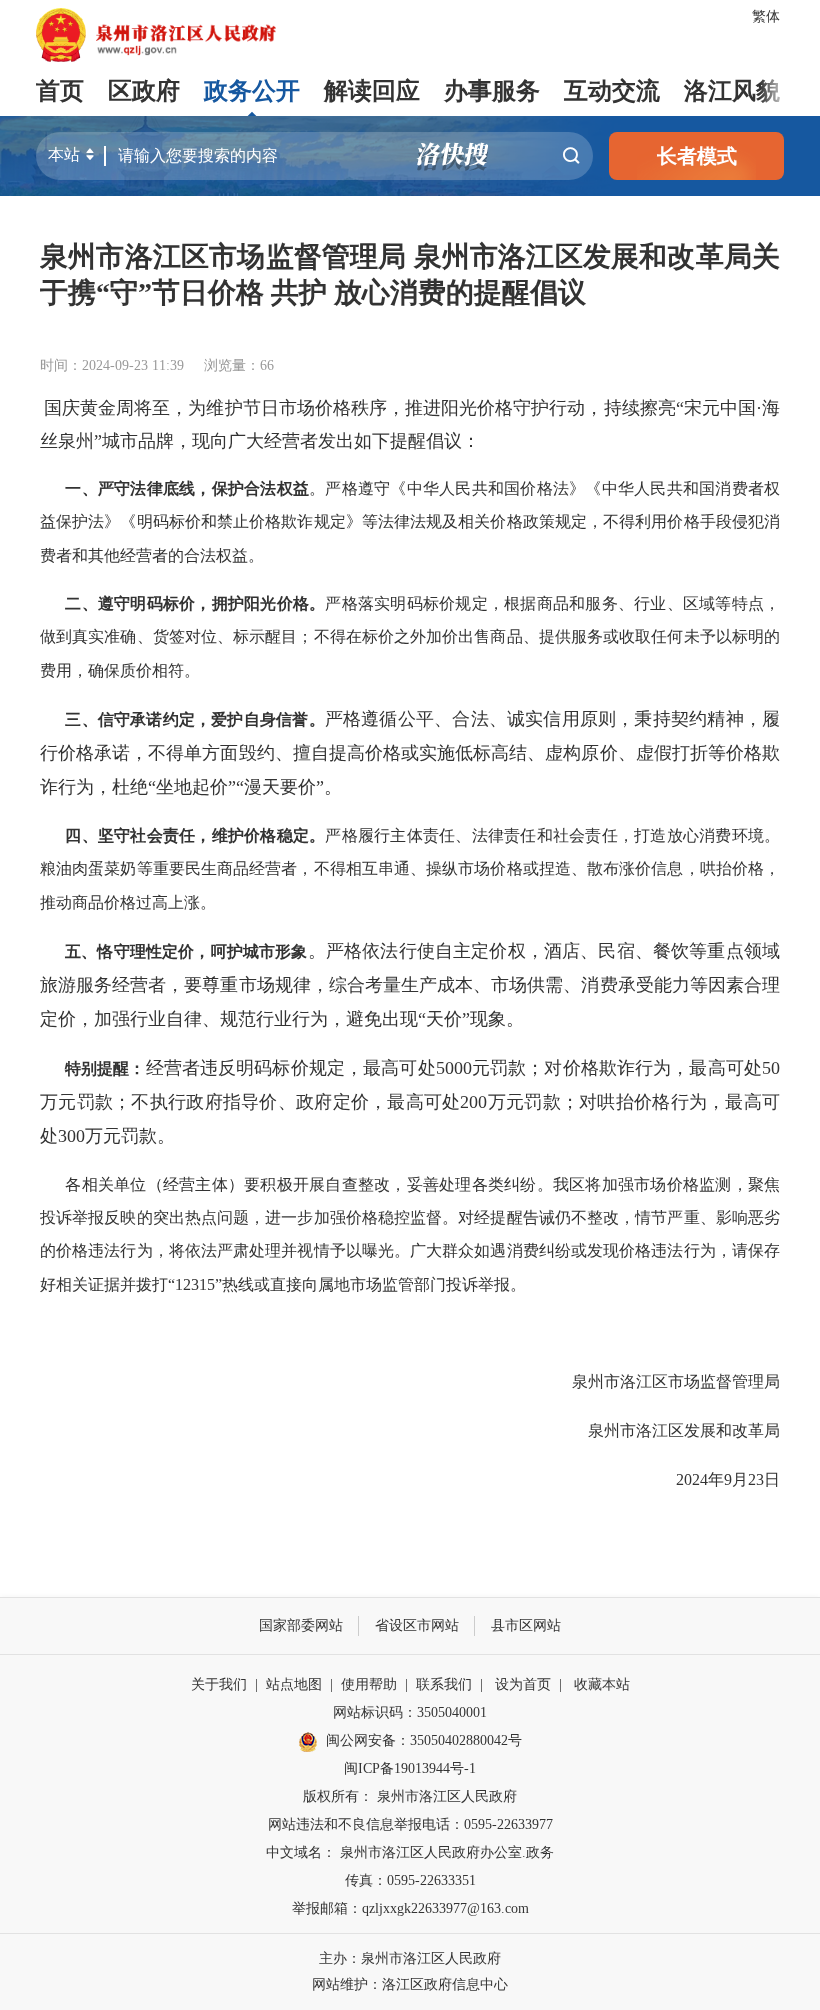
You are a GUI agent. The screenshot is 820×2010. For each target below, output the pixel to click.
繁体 (766, 16)
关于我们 (219, 1684)
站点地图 (294, 1684)
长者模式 (697, 156)
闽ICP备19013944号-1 (410, 1768)
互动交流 (612, 91)
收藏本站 (602, 1684)
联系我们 (444, 1684)
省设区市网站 (417, 1625)
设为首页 (523, 1684)
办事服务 (492, 91)
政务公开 (252, 91)
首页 (60, 91)
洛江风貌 (732, 91)
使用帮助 (369, 1684)
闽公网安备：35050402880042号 (424, 1740)
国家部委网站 (301, 1625)
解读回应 (372, 91)
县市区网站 (526, 1625)
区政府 (144, 91)
